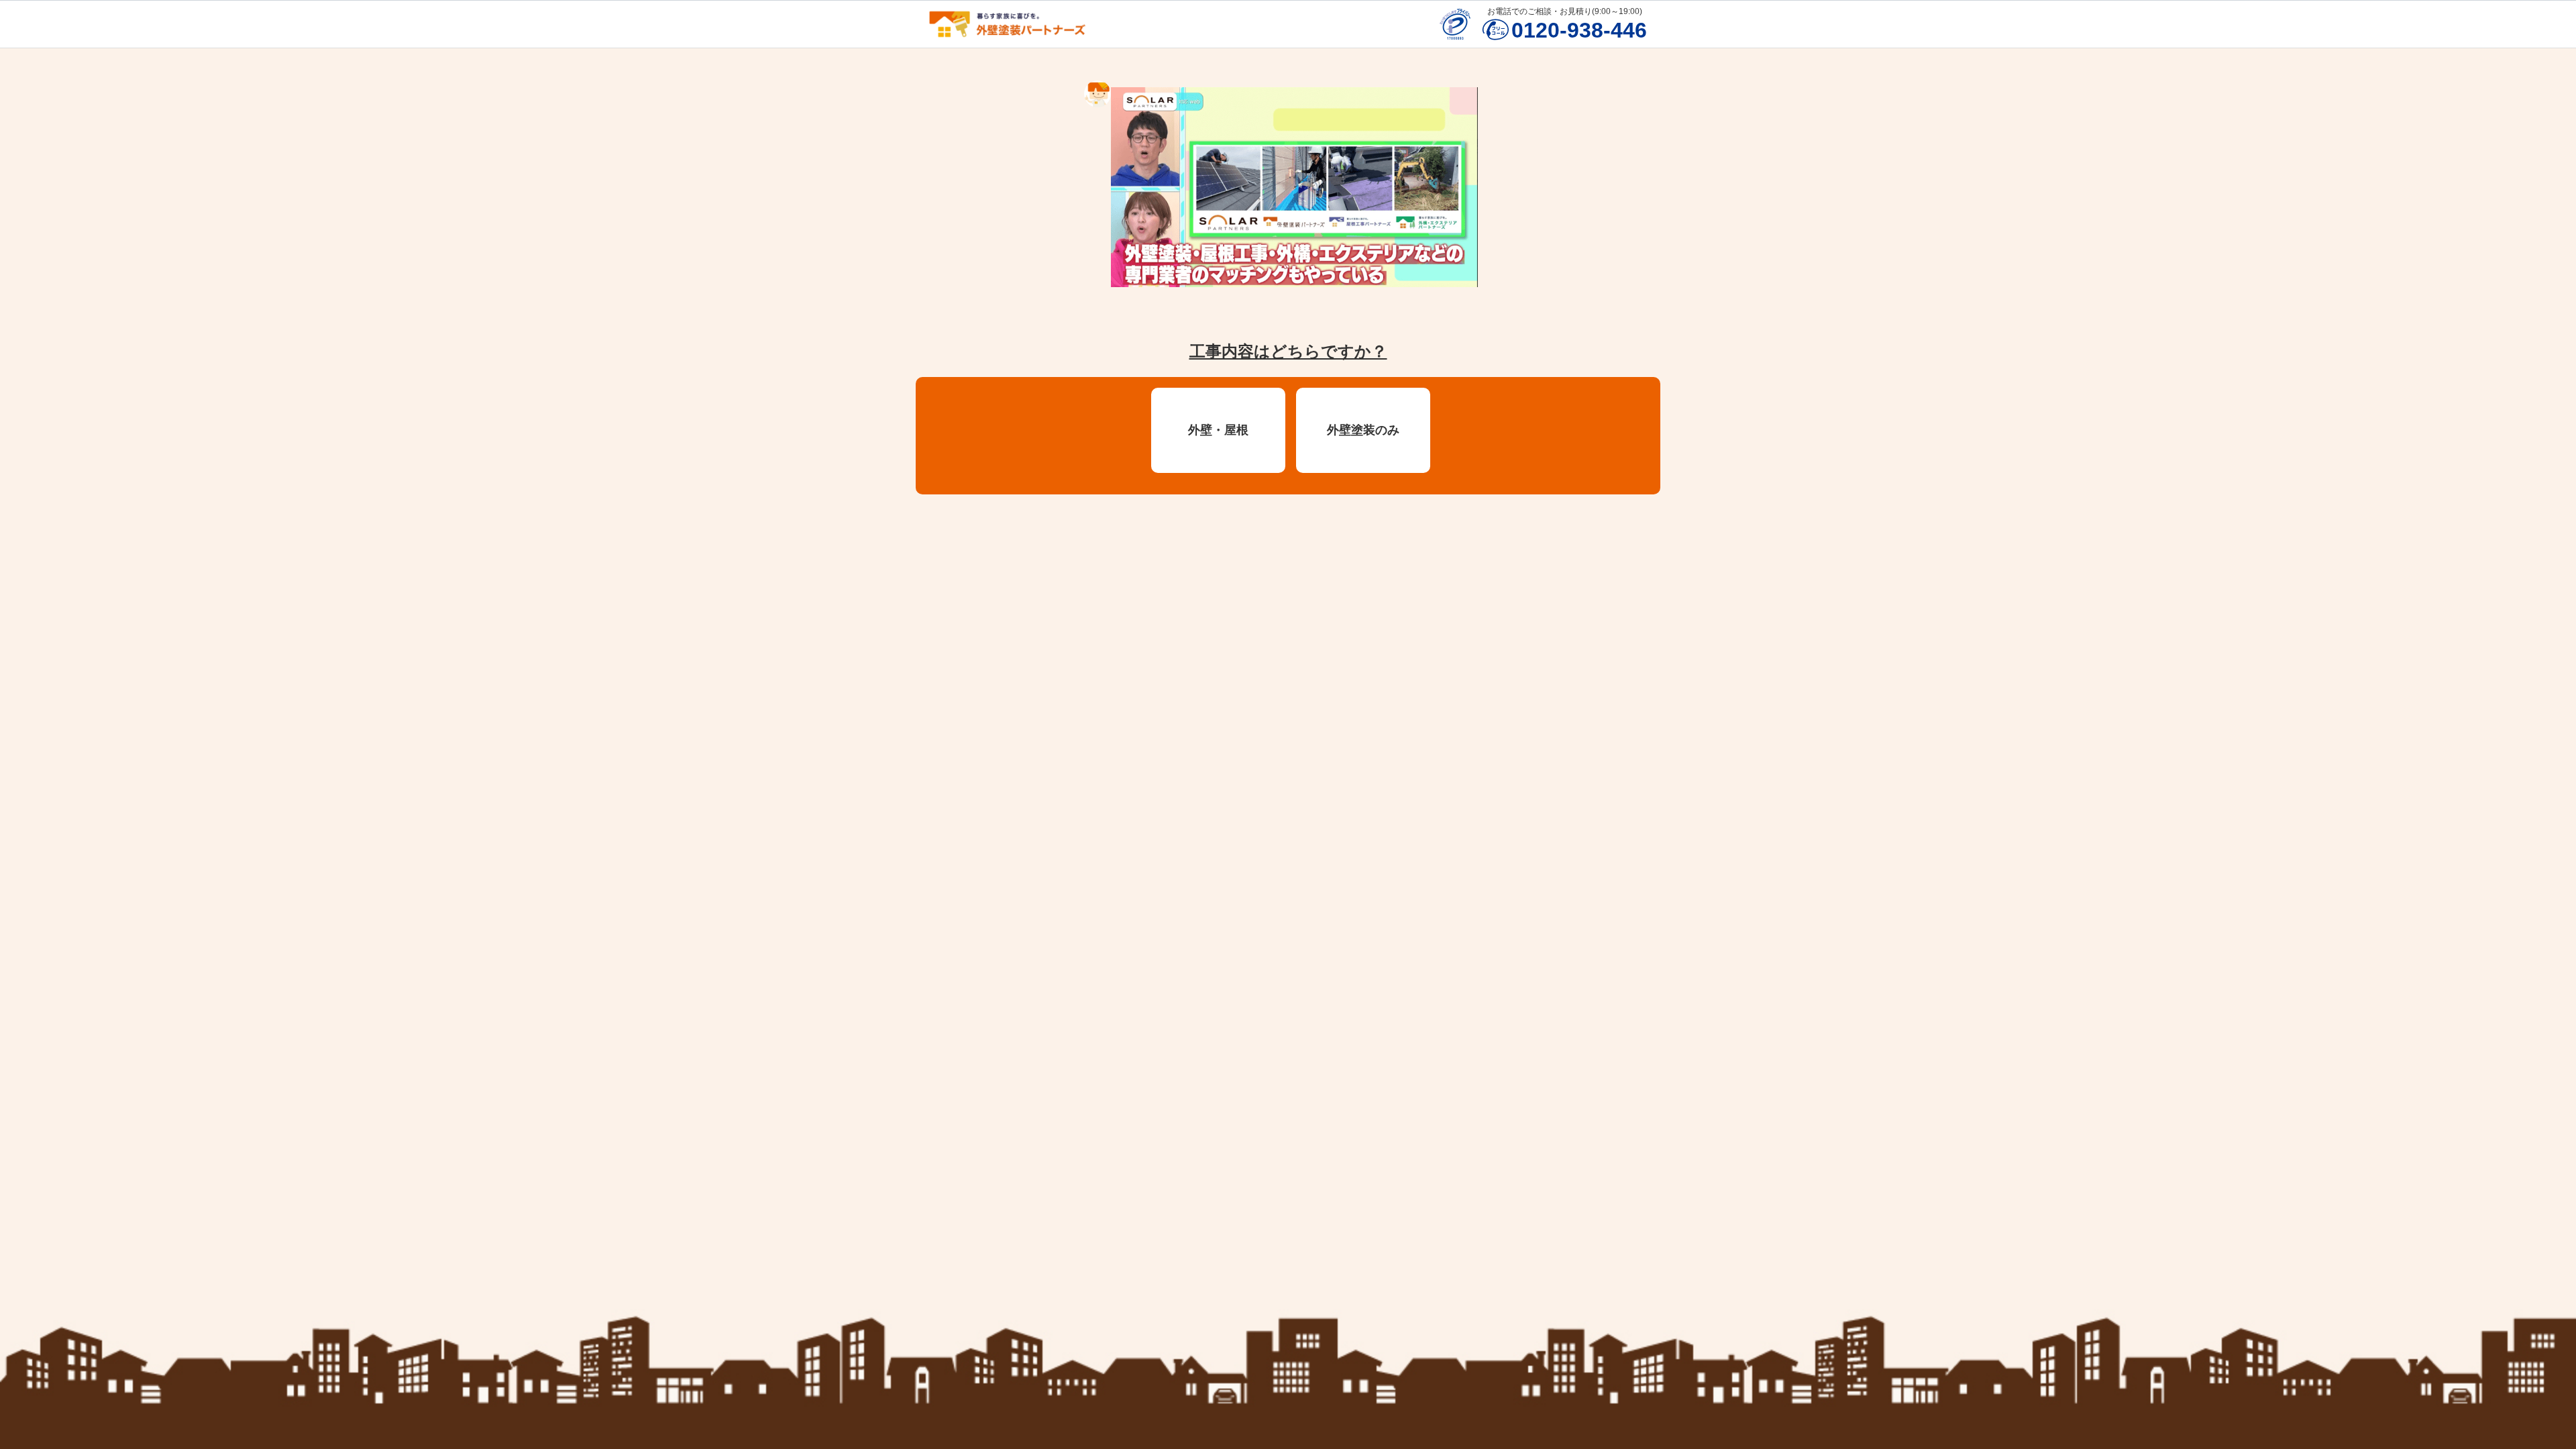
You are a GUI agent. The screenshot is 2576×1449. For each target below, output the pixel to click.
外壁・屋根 (1218, 430)
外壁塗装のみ (1363, 430)
